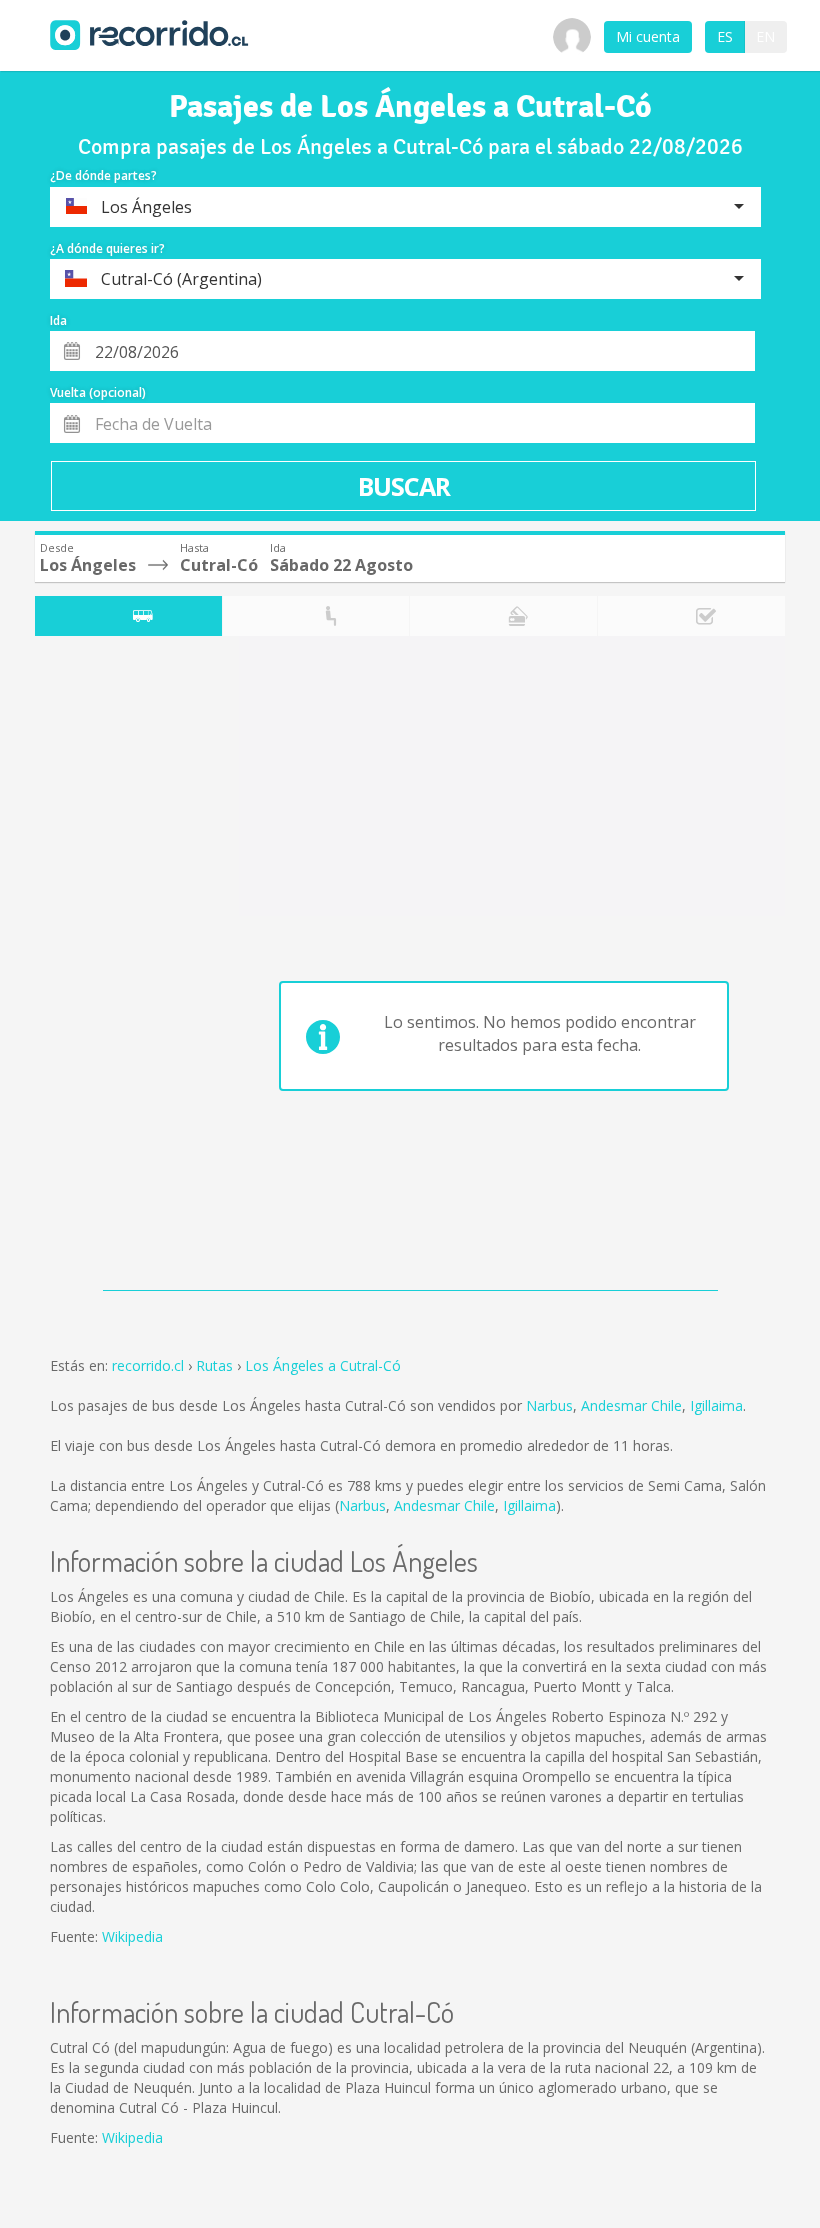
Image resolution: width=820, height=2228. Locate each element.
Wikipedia (132, 1936)
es (725, 36)
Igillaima (716, 1405)
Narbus (549, 1405)
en (765, 36)
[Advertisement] (114, 968)
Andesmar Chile (631, 1405)
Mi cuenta (648, 36)
